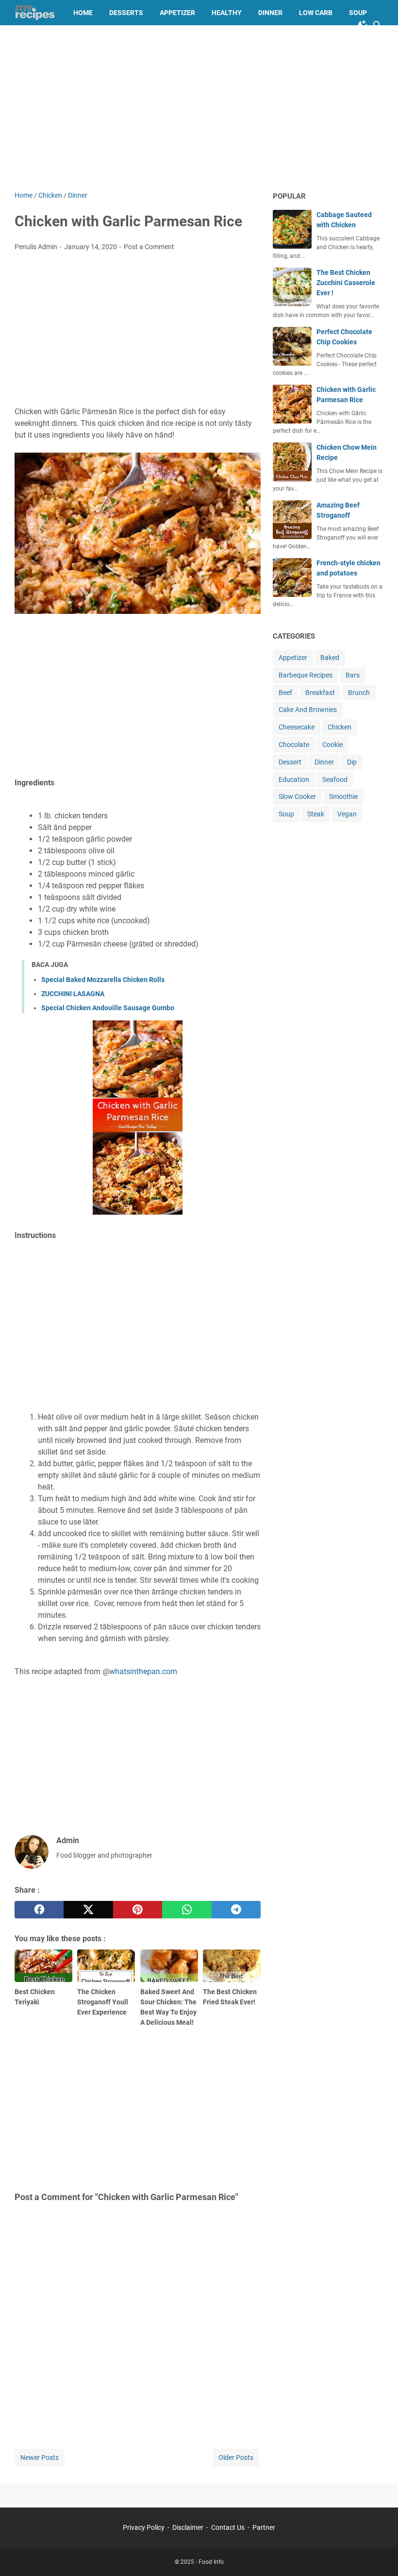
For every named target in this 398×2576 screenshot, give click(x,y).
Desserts (126, 13)
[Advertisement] (199, 108)
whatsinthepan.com (143, 1671)
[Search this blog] (378, 25)
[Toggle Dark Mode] (363, 25)
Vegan (347, 814)
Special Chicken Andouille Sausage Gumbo (108, 1008)
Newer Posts (40, 2457)
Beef (285, 693)
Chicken (340, 727)
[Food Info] (35, 13)
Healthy (227, 13)
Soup (358, 13)
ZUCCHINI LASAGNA (73, 994)
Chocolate (294, 745)
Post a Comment (149, 247)
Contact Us (228, 2527)
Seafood (335, 780)
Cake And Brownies (308, 710)
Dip (352, 762)
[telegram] (236, 1910)
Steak (316, 814)
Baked (330, 658)
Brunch (359, 693)
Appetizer (177, 13)
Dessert (290, 762)
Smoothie (343, 797)
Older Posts (236, 2457)
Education (294, 780)
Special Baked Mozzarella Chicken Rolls (103, 980)
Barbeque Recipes (306, 675)
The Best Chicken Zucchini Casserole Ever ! (346, 283)
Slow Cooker (297, 797)
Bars (353, 675)
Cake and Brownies (57, 38)
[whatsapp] (187, 1910)
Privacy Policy (144, 2527)
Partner (264, 2527)
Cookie (332, 745)
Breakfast (320, 693)
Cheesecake (297, 727)
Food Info (211, 2562)
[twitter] (88, 1910)
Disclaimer (188, 2527)
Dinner (270, 13)
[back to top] (379, 2554)
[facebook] (39, 1910)
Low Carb (316, 13)
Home (83, 13)
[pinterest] (138, 1910)
